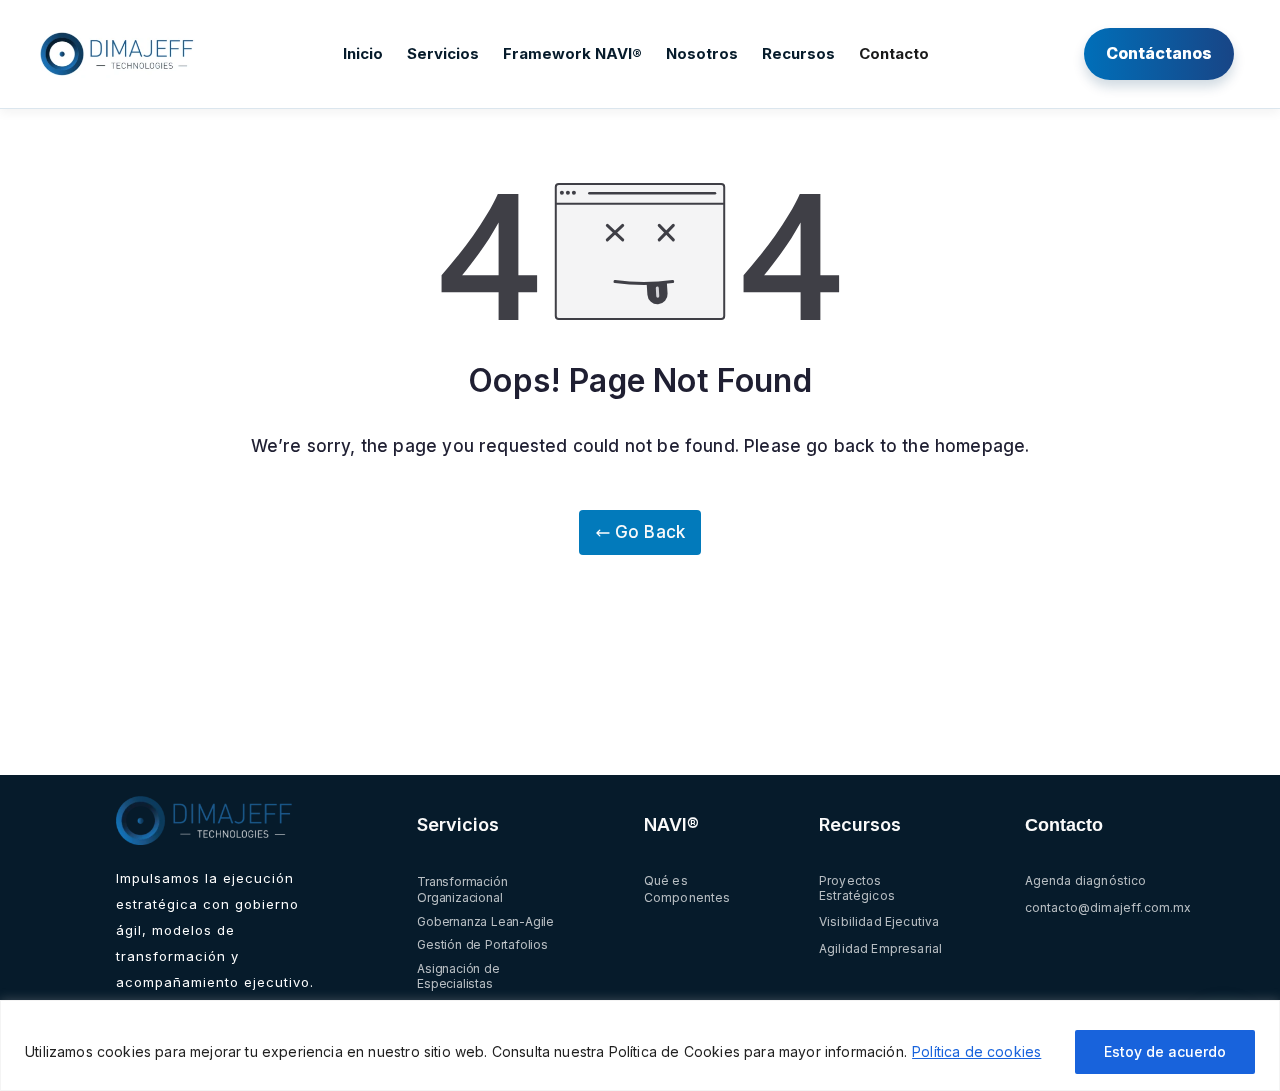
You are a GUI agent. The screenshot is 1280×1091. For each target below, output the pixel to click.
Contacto (894, 53)
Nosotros (702, 53)
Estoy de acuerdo (1165, 1051)
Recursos (798, 53)
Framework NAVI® (572, 53)
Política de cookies (976, 1051)
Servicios (443, 53)
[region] (640, 1045)
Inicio (363, 53)
